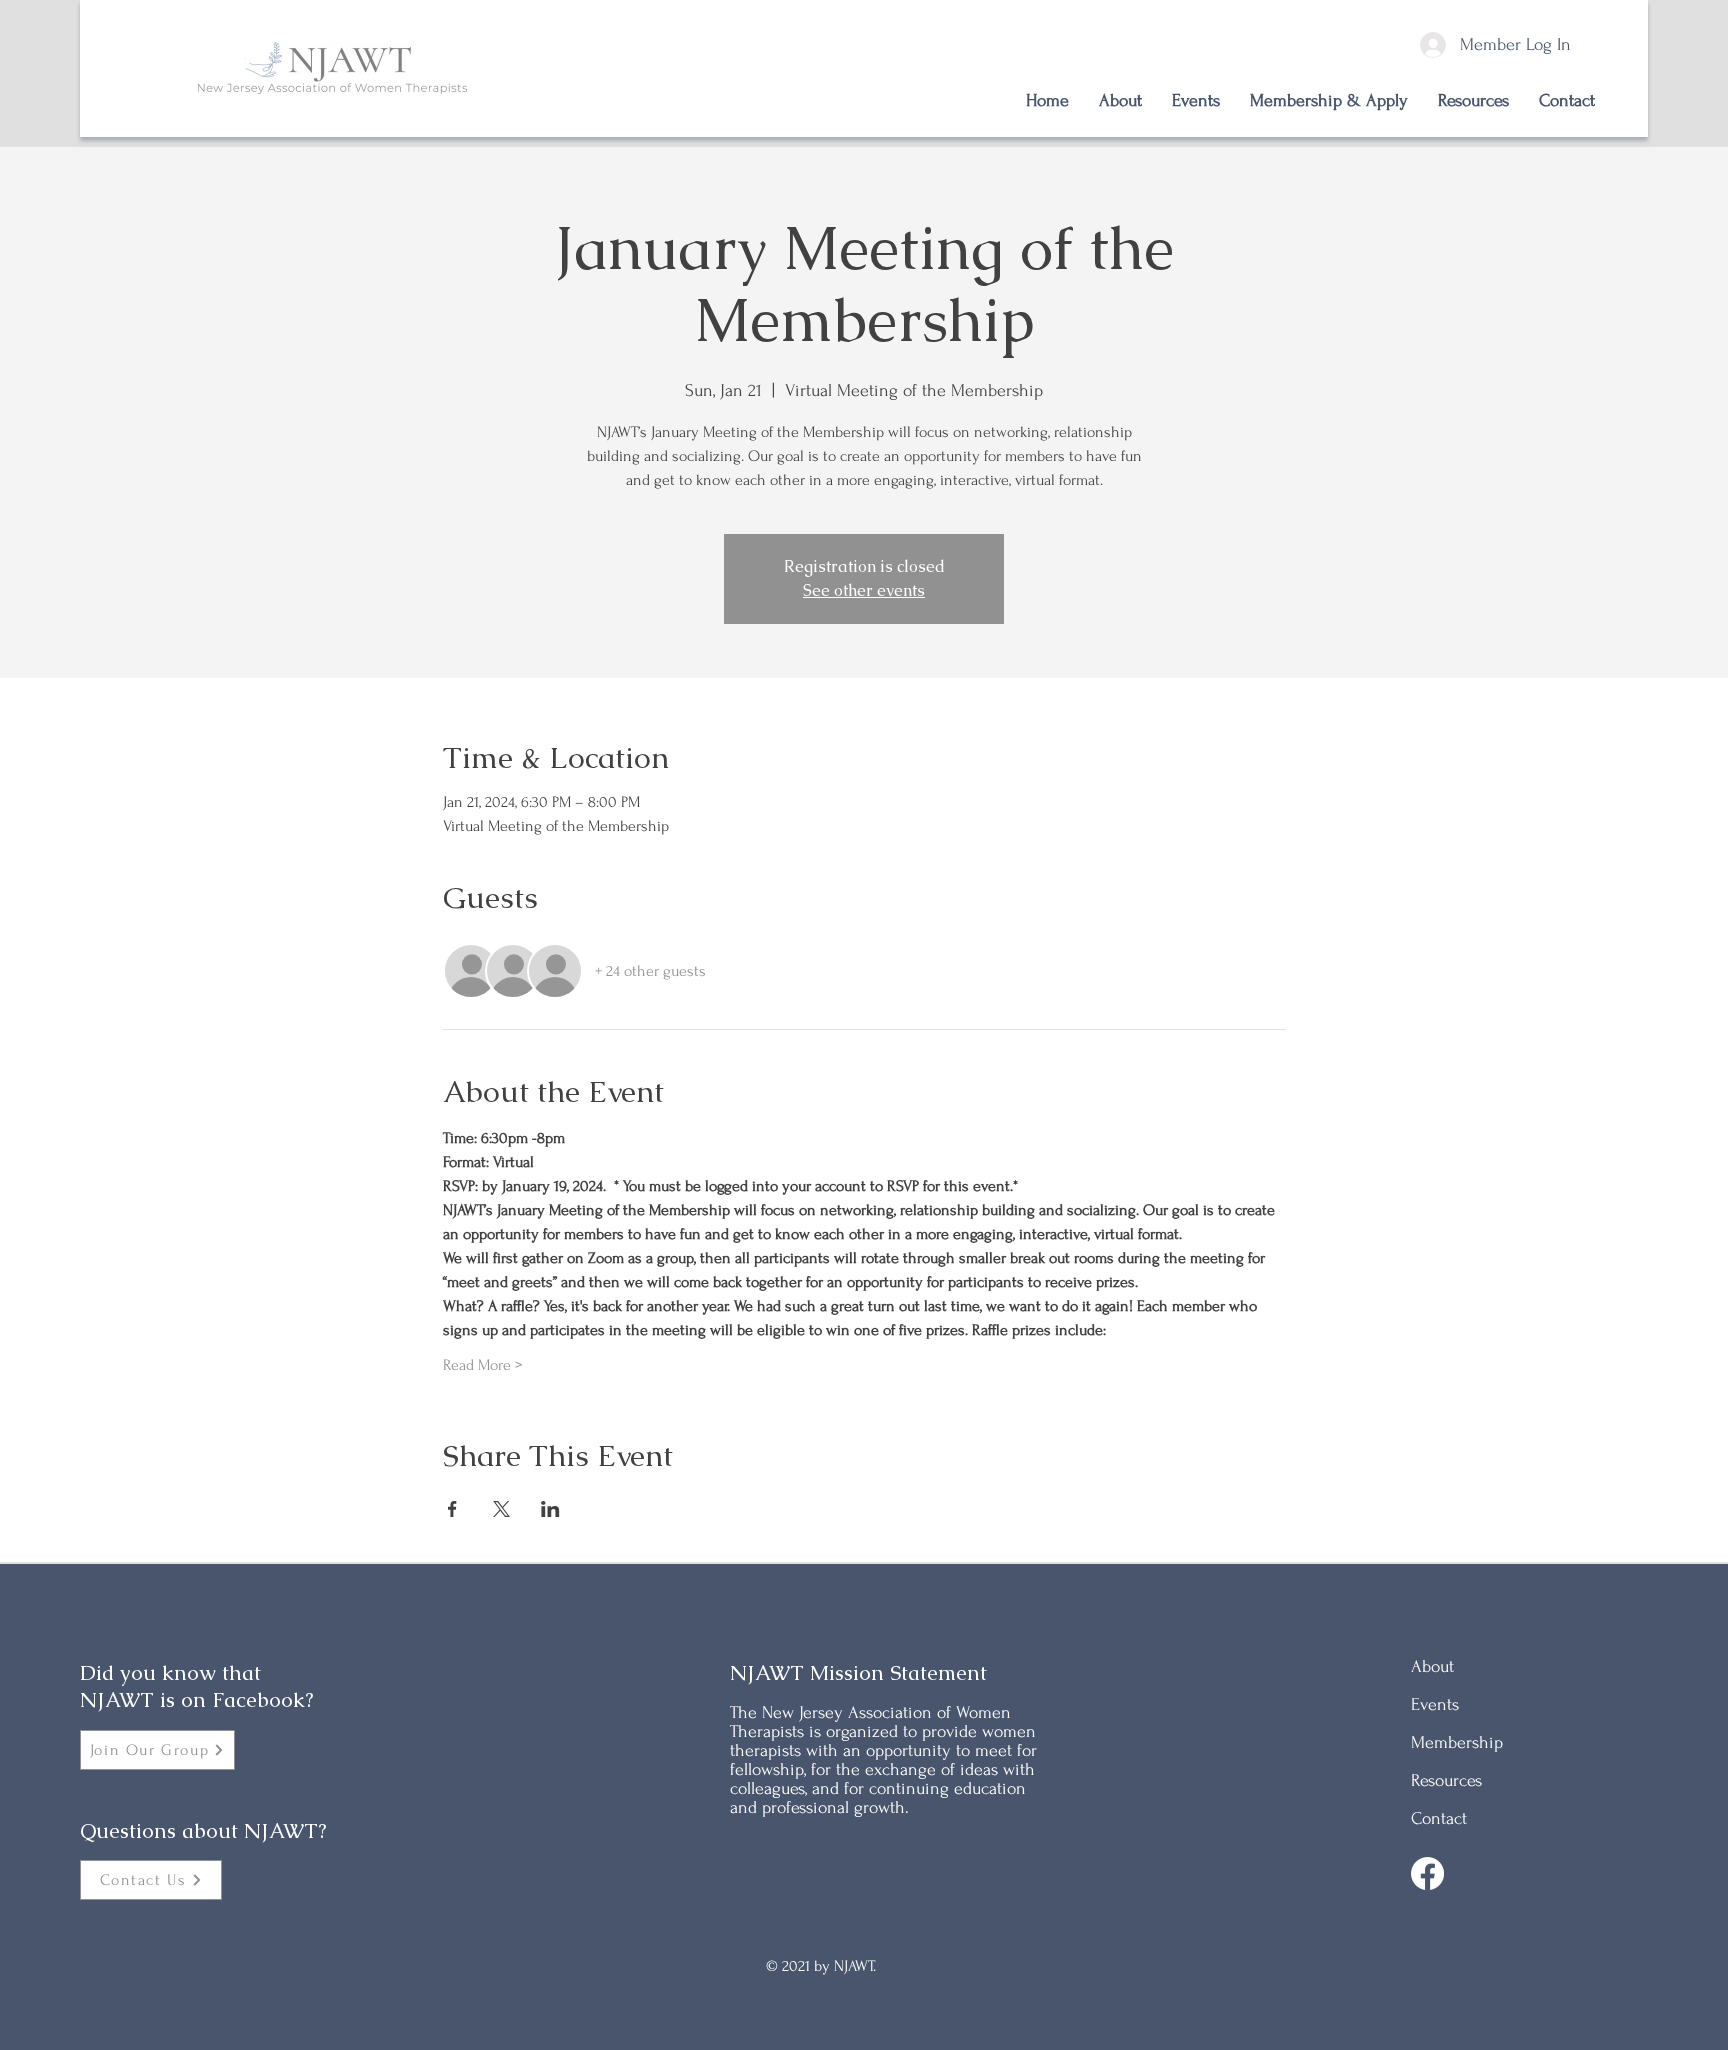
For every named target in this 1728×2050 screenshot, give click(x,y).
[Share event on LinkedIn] (550, 1509)
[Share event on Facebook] (452, 1509)
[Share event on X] (501, 1509)
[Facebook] (1427, 1873)
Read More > (482, 1365)
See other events (864, 590)
